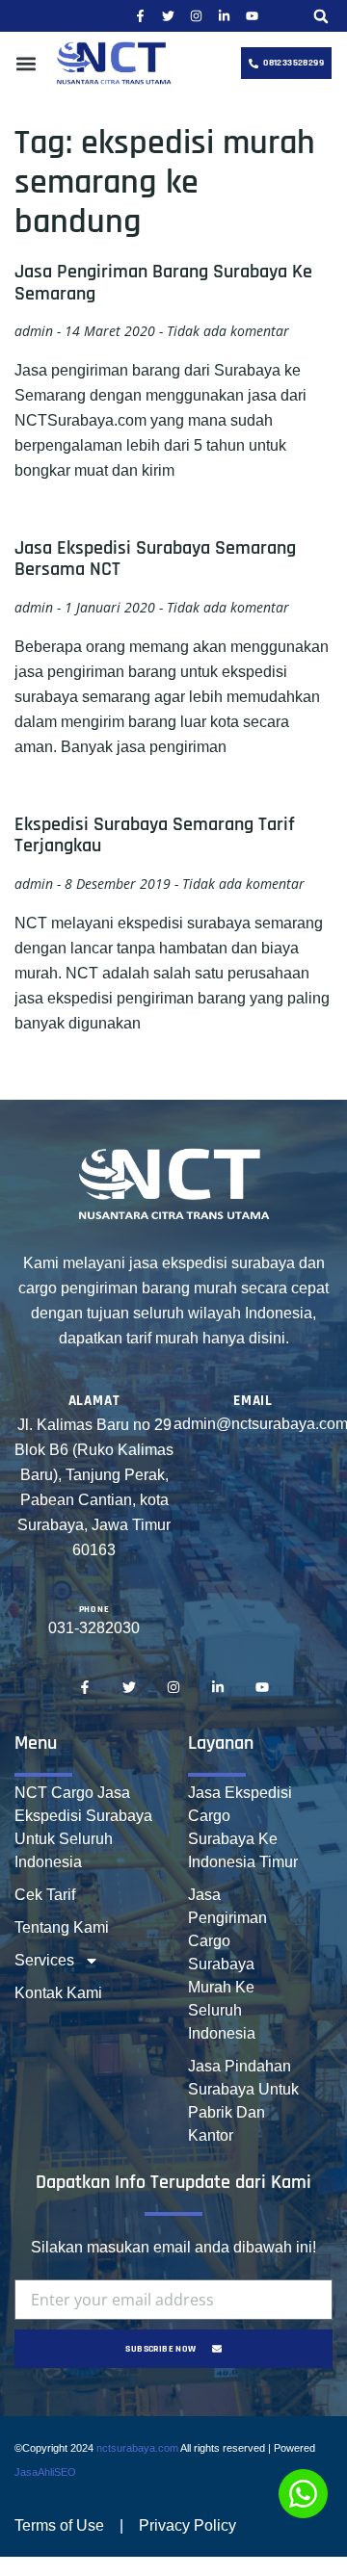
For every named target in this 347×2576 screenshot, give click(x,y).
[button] (321, 16)
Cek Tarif (45, 1895)
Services (44, 1960)
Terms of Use (59, 2525)
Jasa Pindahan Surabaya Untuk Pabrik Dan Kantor (243, 2101)
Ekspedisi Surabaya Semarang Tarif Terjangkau (155, 835)
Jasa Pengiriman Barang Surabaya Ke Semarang (163, 282)
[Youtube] (252, 16)
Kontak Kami (58, 1993)
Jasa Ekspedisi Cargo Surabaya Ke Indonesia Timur (243, 1827)
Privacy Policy (187, 2525)
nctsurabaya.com (137, 2448)
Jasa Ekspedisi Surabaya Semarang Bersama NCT (155, 559)
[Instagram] (196, 16)
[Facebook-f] (140, 16)
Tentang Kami (62, 1927)
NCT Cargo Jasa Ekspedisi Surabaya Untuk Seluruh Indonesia (83, 1827)
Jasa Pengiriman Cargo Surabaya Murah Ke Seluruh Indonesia (227, 1964)
